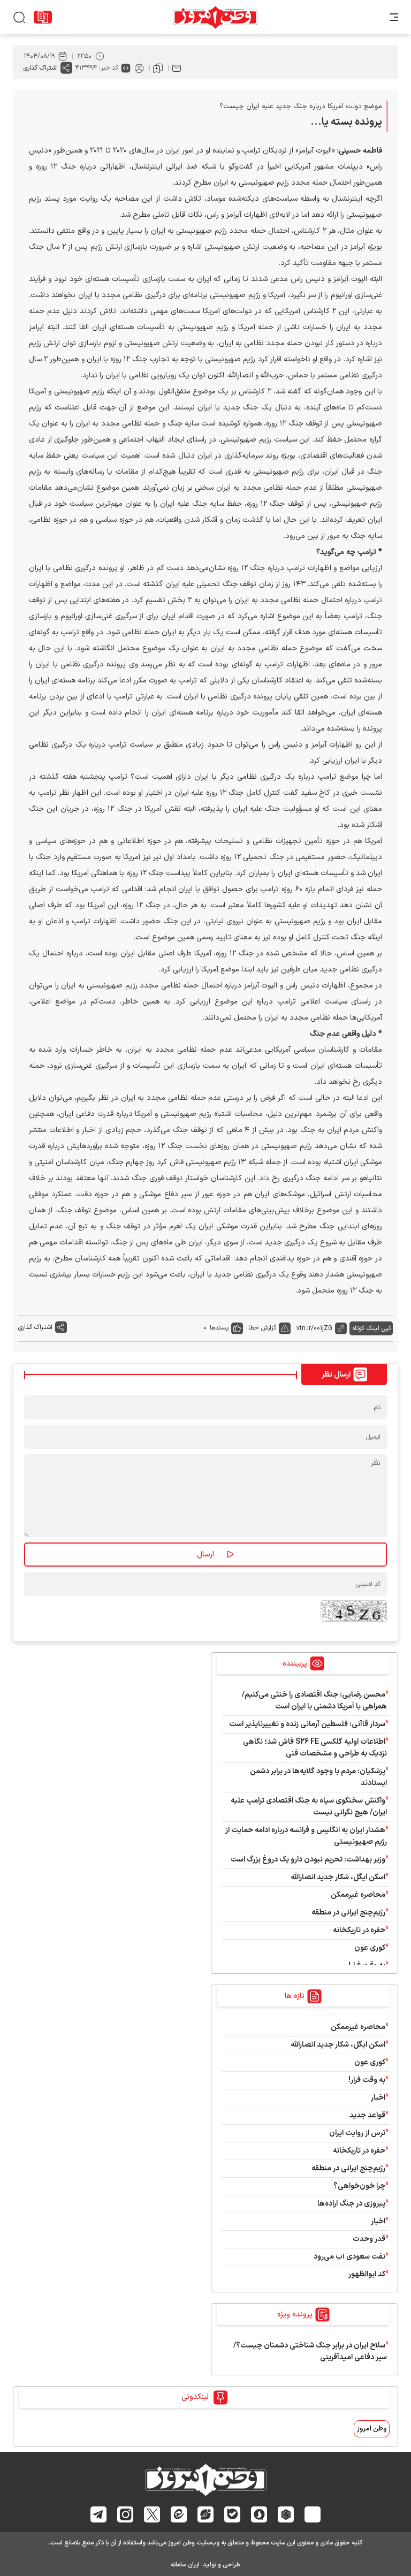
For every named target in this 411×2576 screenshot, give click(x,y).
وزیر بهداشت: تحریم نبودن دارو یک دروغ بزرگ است (308, 1860)
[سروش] (259, 2514)
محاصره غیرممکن (358, 1895)
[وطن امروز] (215, 17)
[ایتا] (179, 2514)
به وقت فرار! (367, 2080)
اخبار (378, 2098)
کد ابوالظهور (367, 2274)
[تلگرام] (99, 2514)
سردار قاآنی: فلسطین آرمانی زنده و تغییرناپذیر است (307, 1724)
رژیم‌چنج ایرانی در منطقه (348, 1913)
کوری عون (370, 1948)
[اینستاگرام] (125, 2514)
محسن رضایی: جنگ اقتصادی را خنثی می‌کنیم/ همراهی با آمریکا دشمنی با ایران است (314, 1701)
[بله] (233, 2514)
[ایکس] (152, 2514)
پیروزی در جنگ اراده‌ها (351, 2204)
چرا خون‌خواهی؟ (359, 2186)
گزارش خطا (262, 1328)
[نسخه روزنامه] (43, 17)
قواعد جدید (367, 2115)
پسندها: (218, 1328)
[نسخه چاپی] (139, 68)
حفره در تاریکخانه (359, 1930)
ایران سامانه (185, 2565)
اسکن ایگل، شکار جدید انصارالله (338, 1877)
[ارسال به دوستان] (177, 68)
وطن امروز (372, 2429)
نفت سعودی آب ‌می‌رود (349, 2257)
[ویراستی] (205, 2514)
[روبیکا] (286, 2514)
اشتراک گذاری (41, 68)
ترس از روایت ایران (357, 2133)
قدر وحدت (369, 2239)
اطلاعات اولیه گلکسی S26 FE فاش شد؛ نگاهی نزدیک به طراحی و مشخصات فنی (315, 1748)
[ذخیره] (158, 68)
